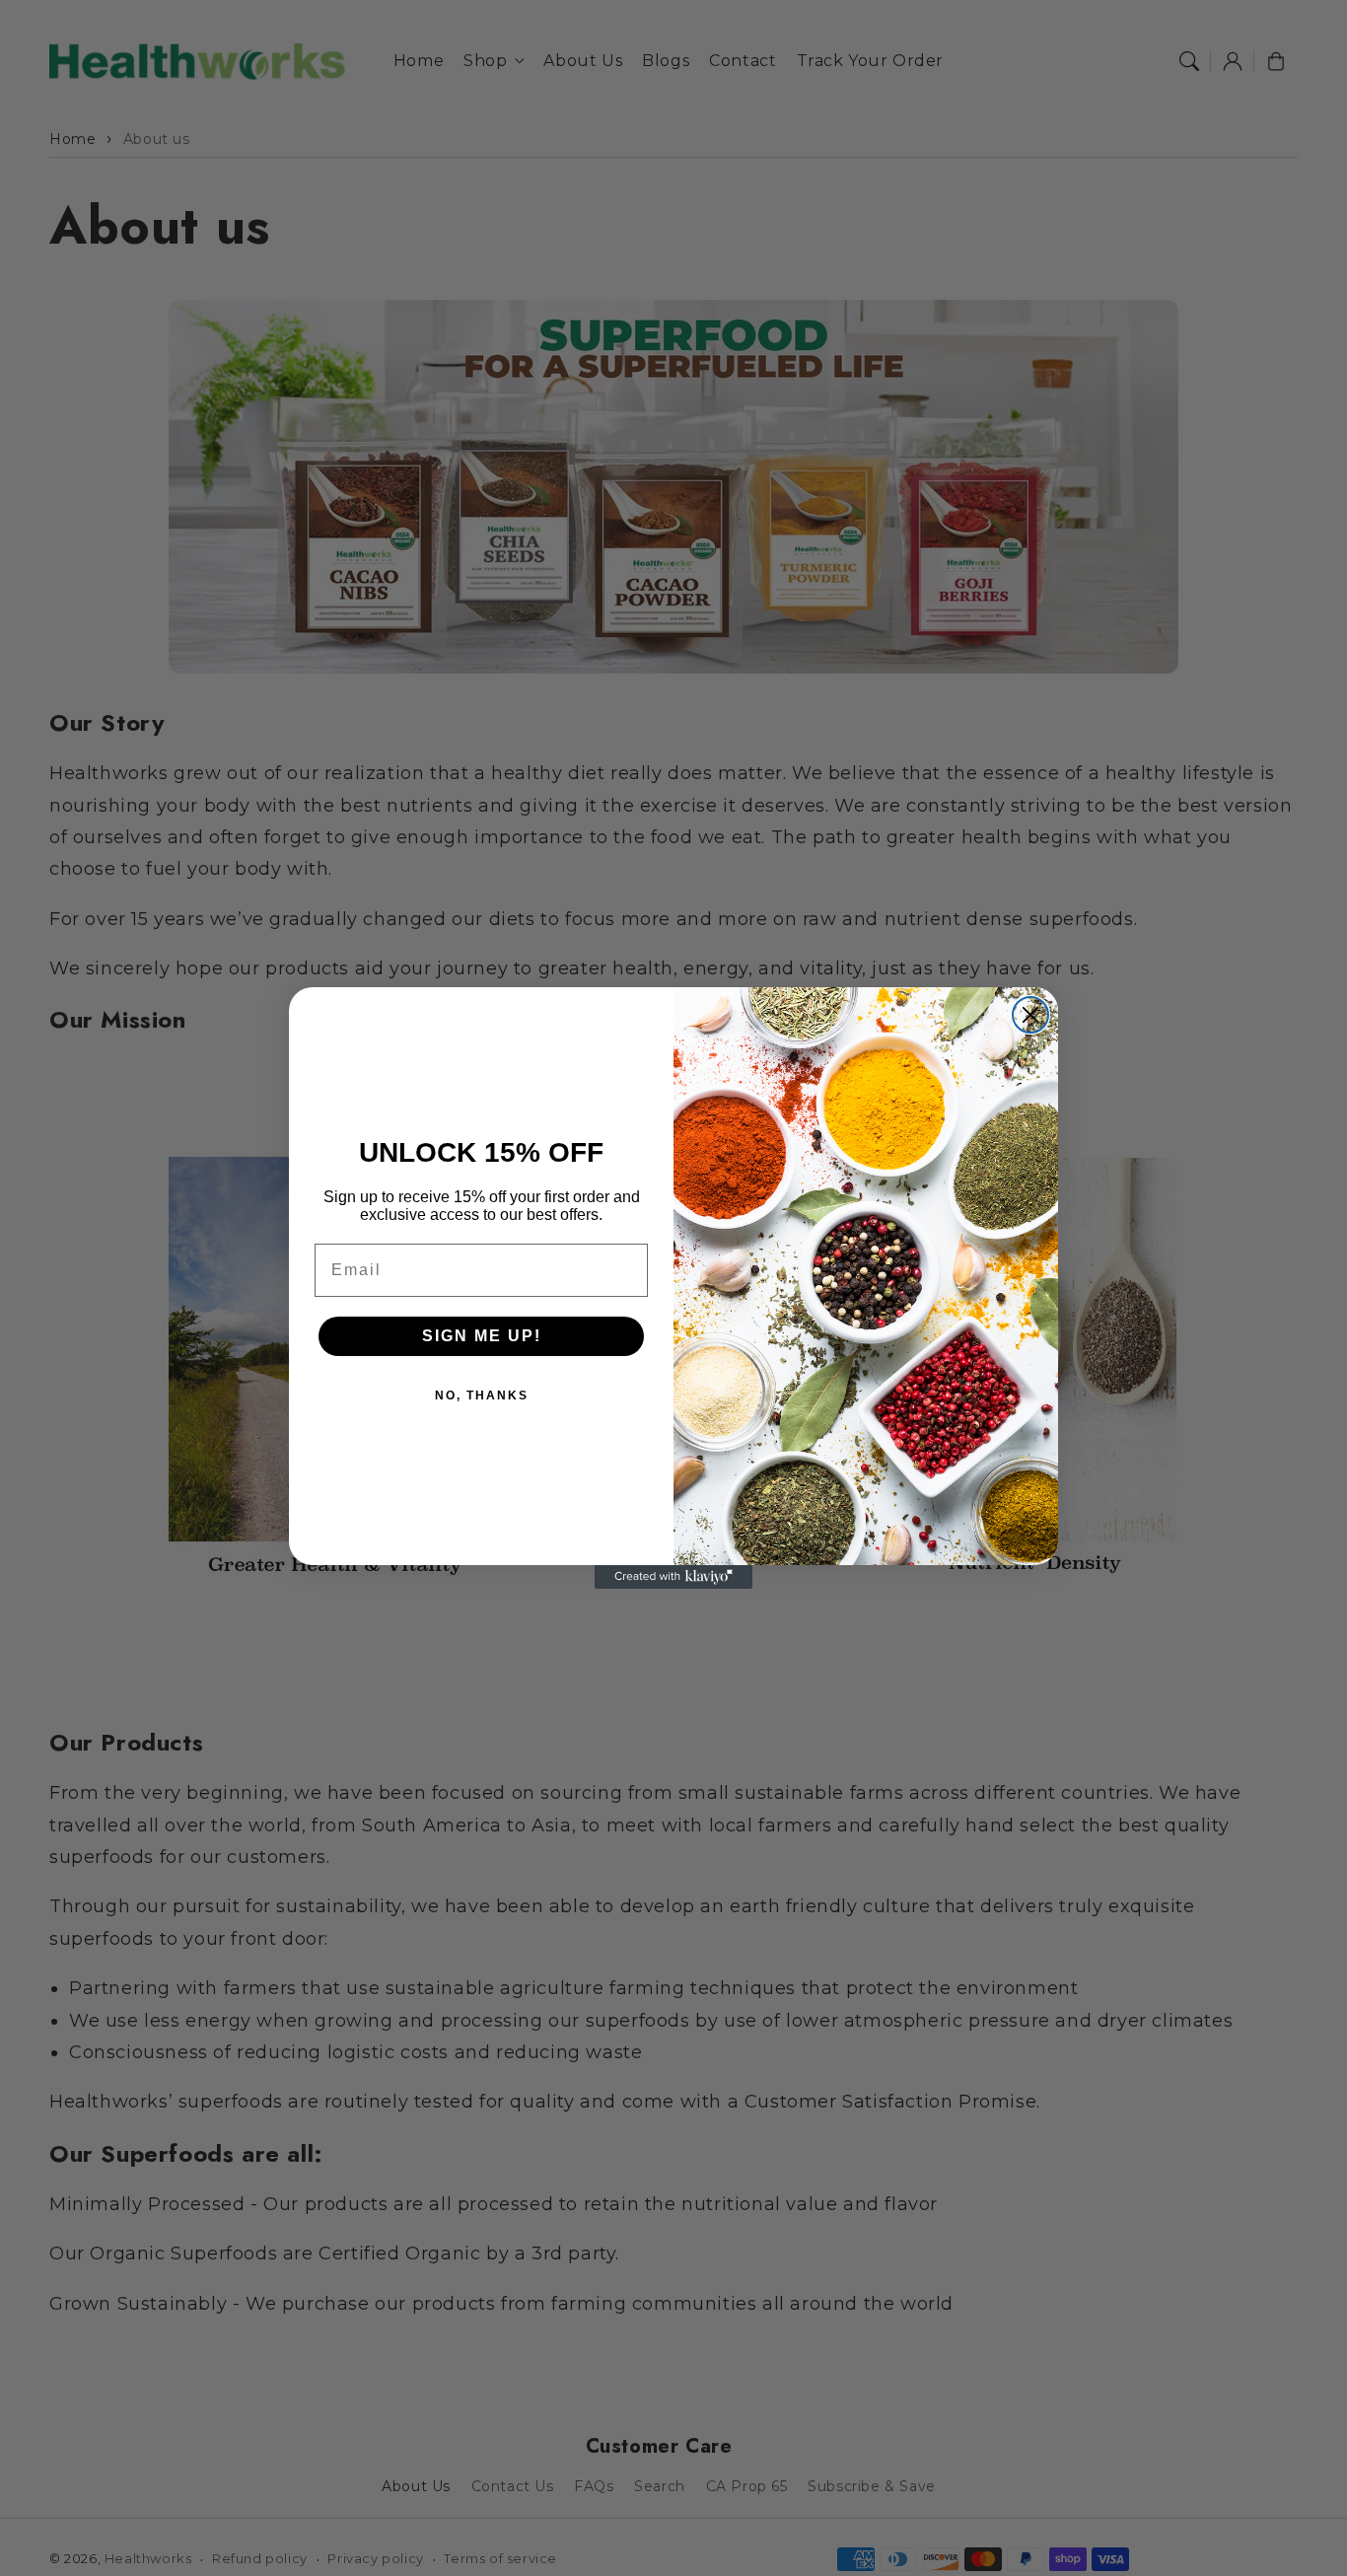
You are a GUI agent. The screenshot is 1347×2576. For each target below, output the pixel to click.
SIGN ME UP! (482, 1336)
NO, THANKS (482, 1395)
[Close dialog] (1030, 1015)
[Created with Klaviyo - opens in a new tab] (673, 1577)
